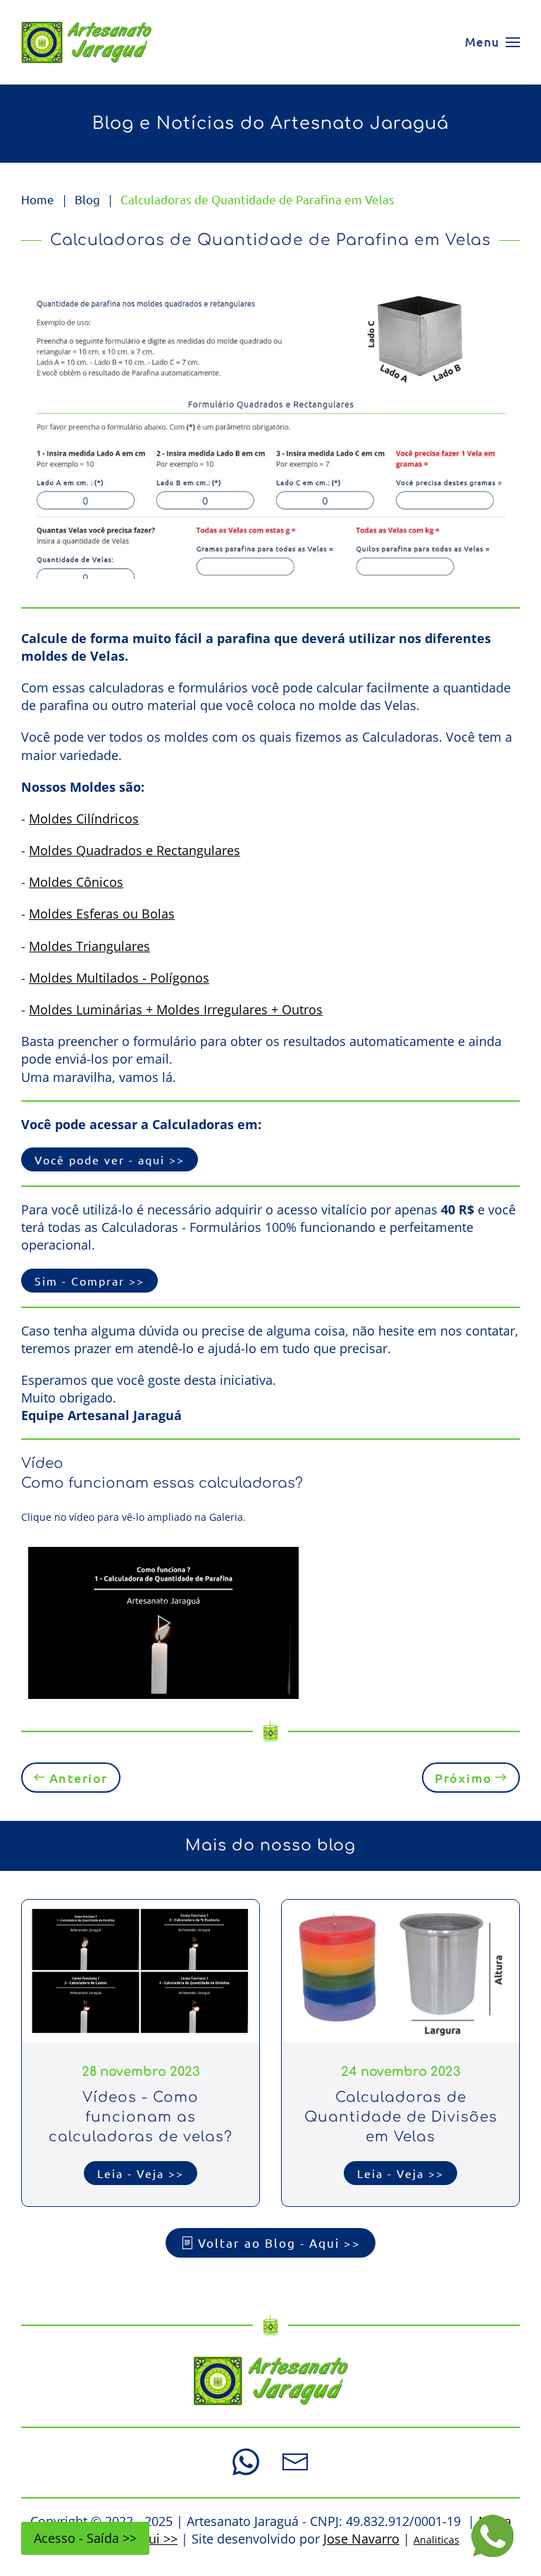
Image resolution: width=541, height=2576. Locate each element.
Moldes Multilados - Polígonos (119, 978)
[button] (492, 42)
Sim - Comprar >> (89, 1281)
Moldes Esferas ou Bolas (102, 914)
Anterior (79, 1778)
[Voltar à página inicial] (86, 42)
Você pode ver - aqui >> (110, 1159)
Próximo (464, 1778)
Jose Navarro (361, 2539)
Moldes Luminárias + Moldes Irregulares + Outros (176, 1009)
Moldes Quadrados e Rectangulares (135, 850)
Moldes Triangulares (89, 946)
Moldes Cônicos (76, 882)
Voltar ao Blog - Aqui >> (279, 2242)
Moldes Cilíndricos (84, 819)
